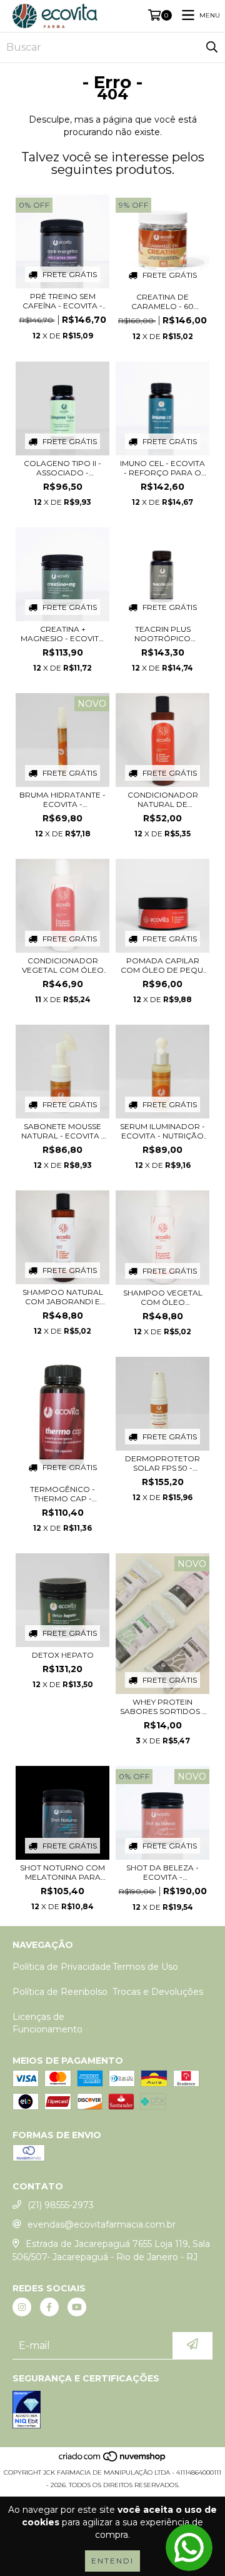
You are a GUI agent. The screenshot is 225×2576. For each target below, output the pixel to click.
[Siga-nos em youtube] (77, 2307)
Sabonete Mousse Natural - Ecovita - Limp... (63, 1131)
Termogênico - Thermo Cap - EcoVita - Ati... (62, 1494)
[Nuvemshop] (113, 2460)
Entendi (112, 2561)
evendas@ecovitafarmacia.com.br (102, 2224)
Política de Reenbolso (60, 1992)
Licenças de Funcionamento (47, 2023)
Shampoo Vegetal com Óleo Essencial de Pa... (163, 1297)
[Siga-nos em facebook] (49, 2307)
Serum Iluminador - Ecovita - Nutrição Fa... (162, 1131)
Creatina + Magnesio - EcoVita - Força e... (62, 634)
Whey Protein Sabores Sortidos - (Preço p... (162, 1706)
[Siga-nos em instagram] (22, 2307)
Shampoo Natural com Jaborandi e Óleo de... (63, 1297)
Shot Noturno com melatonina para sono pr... (62, 1872)
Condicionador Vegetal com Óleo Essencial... (63, 965)
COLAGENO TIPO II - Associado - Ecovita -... (62, 468)
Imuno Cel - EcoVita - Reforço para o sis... (162, 468)
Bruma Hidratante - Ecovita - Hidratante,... (62, 799)
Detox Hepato (63, 1655)
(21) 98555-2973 (61, 2205)
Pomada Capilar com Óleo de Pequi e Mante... (163, 965)
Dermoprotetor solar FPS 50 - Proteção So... (162, 1463)
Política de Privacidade (62, 1967)
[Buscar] (212, 48)
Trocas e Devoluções (158, 1992)
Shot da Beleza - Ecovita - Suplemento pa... (162, 1872)
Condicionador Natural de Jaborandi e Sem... (162, 799)
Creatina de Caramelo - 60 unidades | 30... (162, 302)
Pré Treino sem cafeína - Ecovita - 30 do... (62, 301)
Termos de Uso (145, 1967)
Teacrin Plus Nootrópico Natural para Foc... (162, 634)
